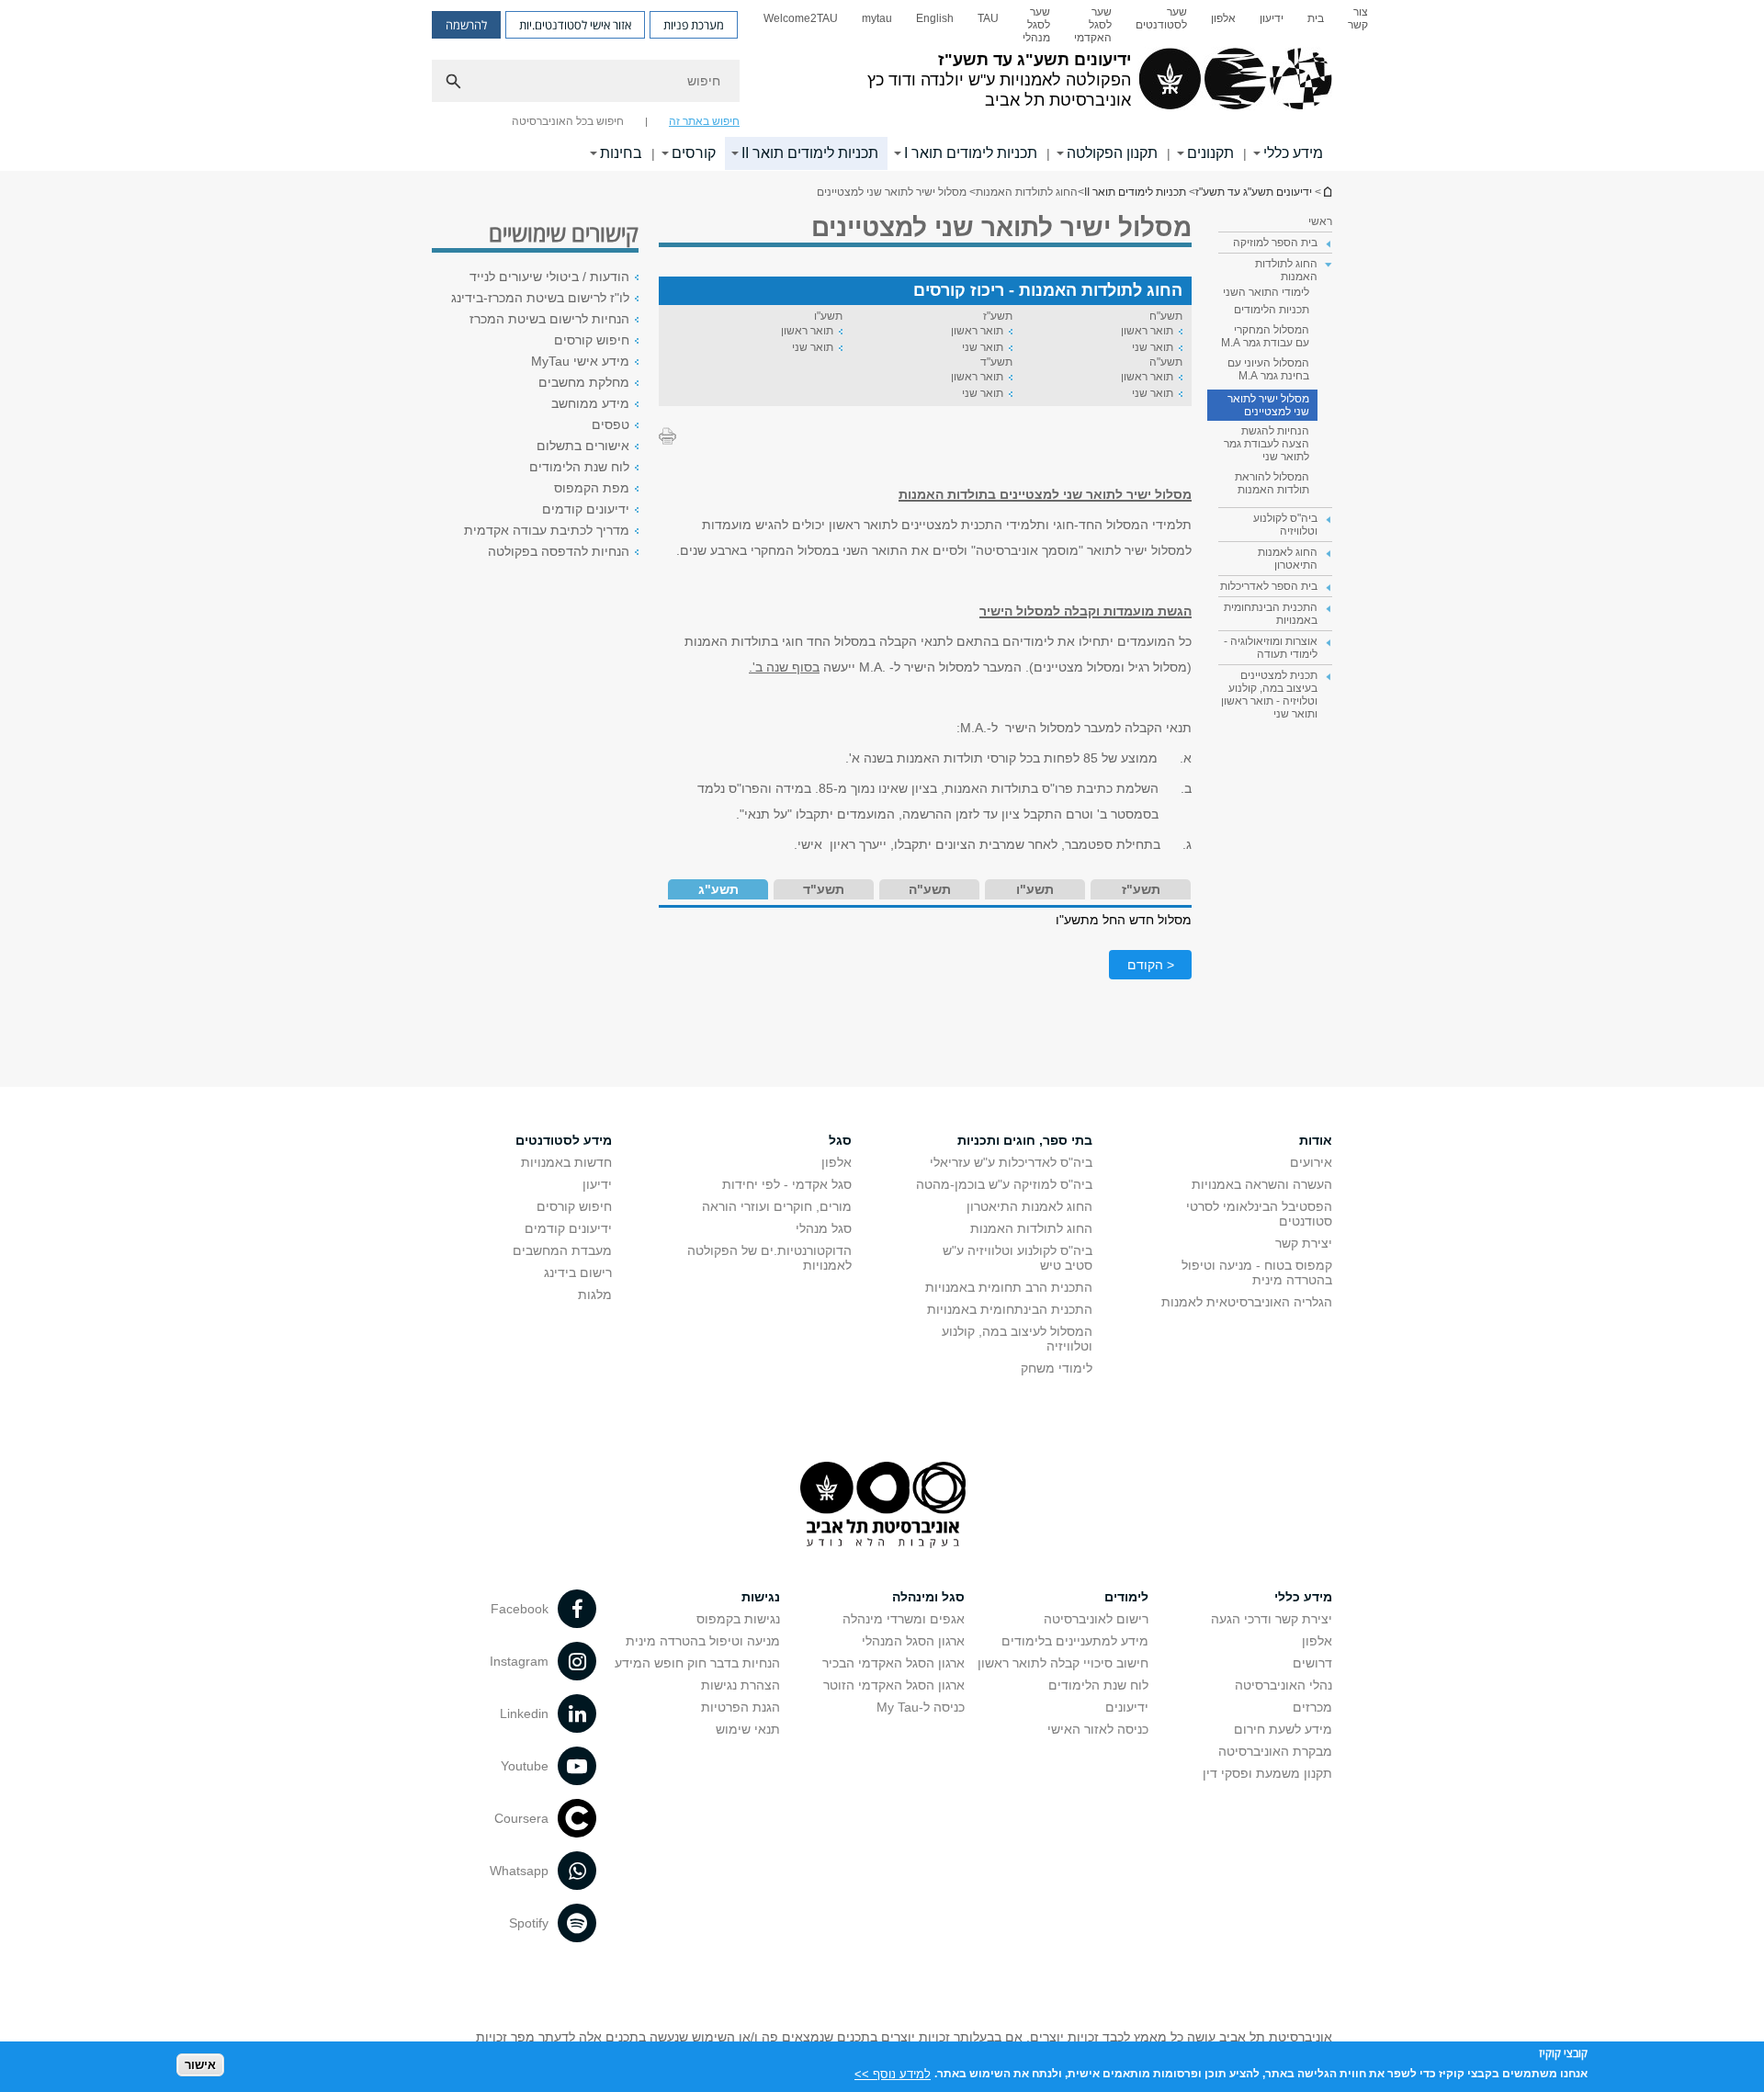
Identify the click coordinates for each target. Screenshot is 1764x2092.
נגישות (761, 1597)
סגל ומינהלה (928, 1597)
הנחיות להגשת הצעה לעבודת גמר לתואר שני (1266, 444)
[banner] (882, 85)
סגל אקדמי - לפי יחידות (787, 1184)
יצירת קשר (1304, 1243)
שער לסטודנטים (1161, 18)
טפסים (611, 424)
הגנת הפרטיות (741, 1707)
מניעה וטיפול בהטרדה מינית (703, 1641)
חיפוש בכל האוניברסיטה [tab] (568, 121)
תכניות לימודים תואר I (971, 153)
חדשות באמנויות (566, 1162)
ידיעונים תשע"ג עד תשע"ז (1327, 192)
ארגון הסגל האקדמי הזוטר (894, 1685)
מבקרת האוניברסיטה (1275, 1751)
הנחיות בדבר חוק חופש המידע (697, 1663)
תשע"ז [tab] (1141, 889)
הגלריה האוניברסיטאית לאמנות (1247, 1302)
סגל (840, 1140)
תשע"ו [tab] (1035, 889)
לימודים (1126, 1597)
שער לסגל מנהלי (1036, 25)
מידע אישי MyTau (580, 361)
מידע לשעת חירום (1283, 1729)
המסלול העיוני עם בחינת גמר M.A (1268, 369)
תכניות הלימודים (1272, 310)
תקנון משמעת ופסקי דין (1267, 1773)
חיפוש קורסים (592, 340)
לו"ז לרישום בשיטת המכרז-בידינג (540, 298)
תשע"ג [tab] (718, 889)
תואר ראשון (1147, 331)
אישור (200, 2065)
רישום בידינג (578, 1272)
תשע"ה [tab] (930, 889)
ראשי (1320, 221)
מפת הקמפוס (592, 488)
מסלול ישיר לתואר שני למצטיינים (1268, 405)
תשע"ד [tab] (824, 889)
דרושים (1312, 1663)
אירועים (1311, 1162)
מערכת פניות (694, 25)
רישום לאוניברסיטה (1096, 1619)
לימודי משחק (1057, 1368)
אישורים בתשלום (583, 446)
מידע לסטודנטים (564, 1140)
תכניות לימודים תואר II (810, 153)
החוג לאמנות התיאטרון (1029, 1206)
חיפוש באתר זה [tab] (704, 121)
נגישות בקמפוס (738, 1619)
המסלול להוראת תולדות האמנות (1272, 483)
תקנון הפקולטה (1112, 153)
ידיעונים (1127, 1707)
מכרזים (1312, 1707)
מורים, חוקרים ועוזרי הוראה (777, 1206)
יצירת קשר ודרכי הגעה (1272, 1619)
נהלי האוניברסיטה (1283, 1685)
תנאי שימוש (748, 1729)
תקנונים (1210, 153)
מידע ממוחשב (590, 403)
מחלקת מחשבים (584, 382)
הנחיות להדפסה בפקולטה (559, 551)
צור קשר (1358, 18)
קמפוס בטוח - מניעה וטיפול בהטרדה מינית (1257, 1272)
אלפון (1223, 18)
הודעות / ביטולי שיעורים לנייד (549, 277)
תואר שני (1153, 347)
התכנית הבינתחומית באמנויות (1010, 1309)
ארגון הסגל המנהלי (913, 1641)
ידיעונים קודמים (586, 509)
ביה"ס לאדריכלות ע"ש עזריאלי (1011, 1162)
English (935, 18)
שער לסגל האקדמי (1093, 25)
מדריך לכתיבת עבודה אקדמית (547, 530)
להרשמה (466, 25)
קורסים (694, 153)
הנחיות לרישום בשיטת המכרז (549, 319)
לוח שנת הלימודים (579, 467)
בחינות (621, 153)
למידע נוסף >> (893, 2073)
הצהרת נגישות (741, 1685)
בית (1316, 18)
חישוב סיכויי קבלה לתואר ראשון (1063, 1663)
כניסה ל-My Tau (921, 1707)
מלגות (595, 1295)
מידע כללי (1293, 153)
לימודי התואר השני (1266, 292)
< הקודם (1151, 965)
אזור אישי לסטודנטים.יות (575, 25)
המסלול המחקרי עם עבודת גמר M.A (1265, 336)
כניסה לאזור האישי (1098, 1729)
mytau (877, 18)
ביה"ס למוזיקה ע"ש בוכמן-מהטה (1004, 1184)
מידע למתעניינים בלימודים (1075, 1641)
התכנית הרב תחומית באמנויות (1009, 1287)
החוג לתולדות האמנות (1031, 1228)
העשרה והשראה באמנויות (1262, 1184)
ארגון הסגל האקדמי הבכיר (893, 1663)
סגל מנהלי (824, 1228)
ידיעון (1272, 18)
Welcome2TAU (801, 18)
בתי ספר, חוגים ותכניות (1025, 1140)
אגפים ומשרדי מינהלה (904, 1619)
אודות (1316, 1140)
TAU (988, 18)
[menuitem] (1358, 25)
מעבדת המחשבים (562, 1250)
